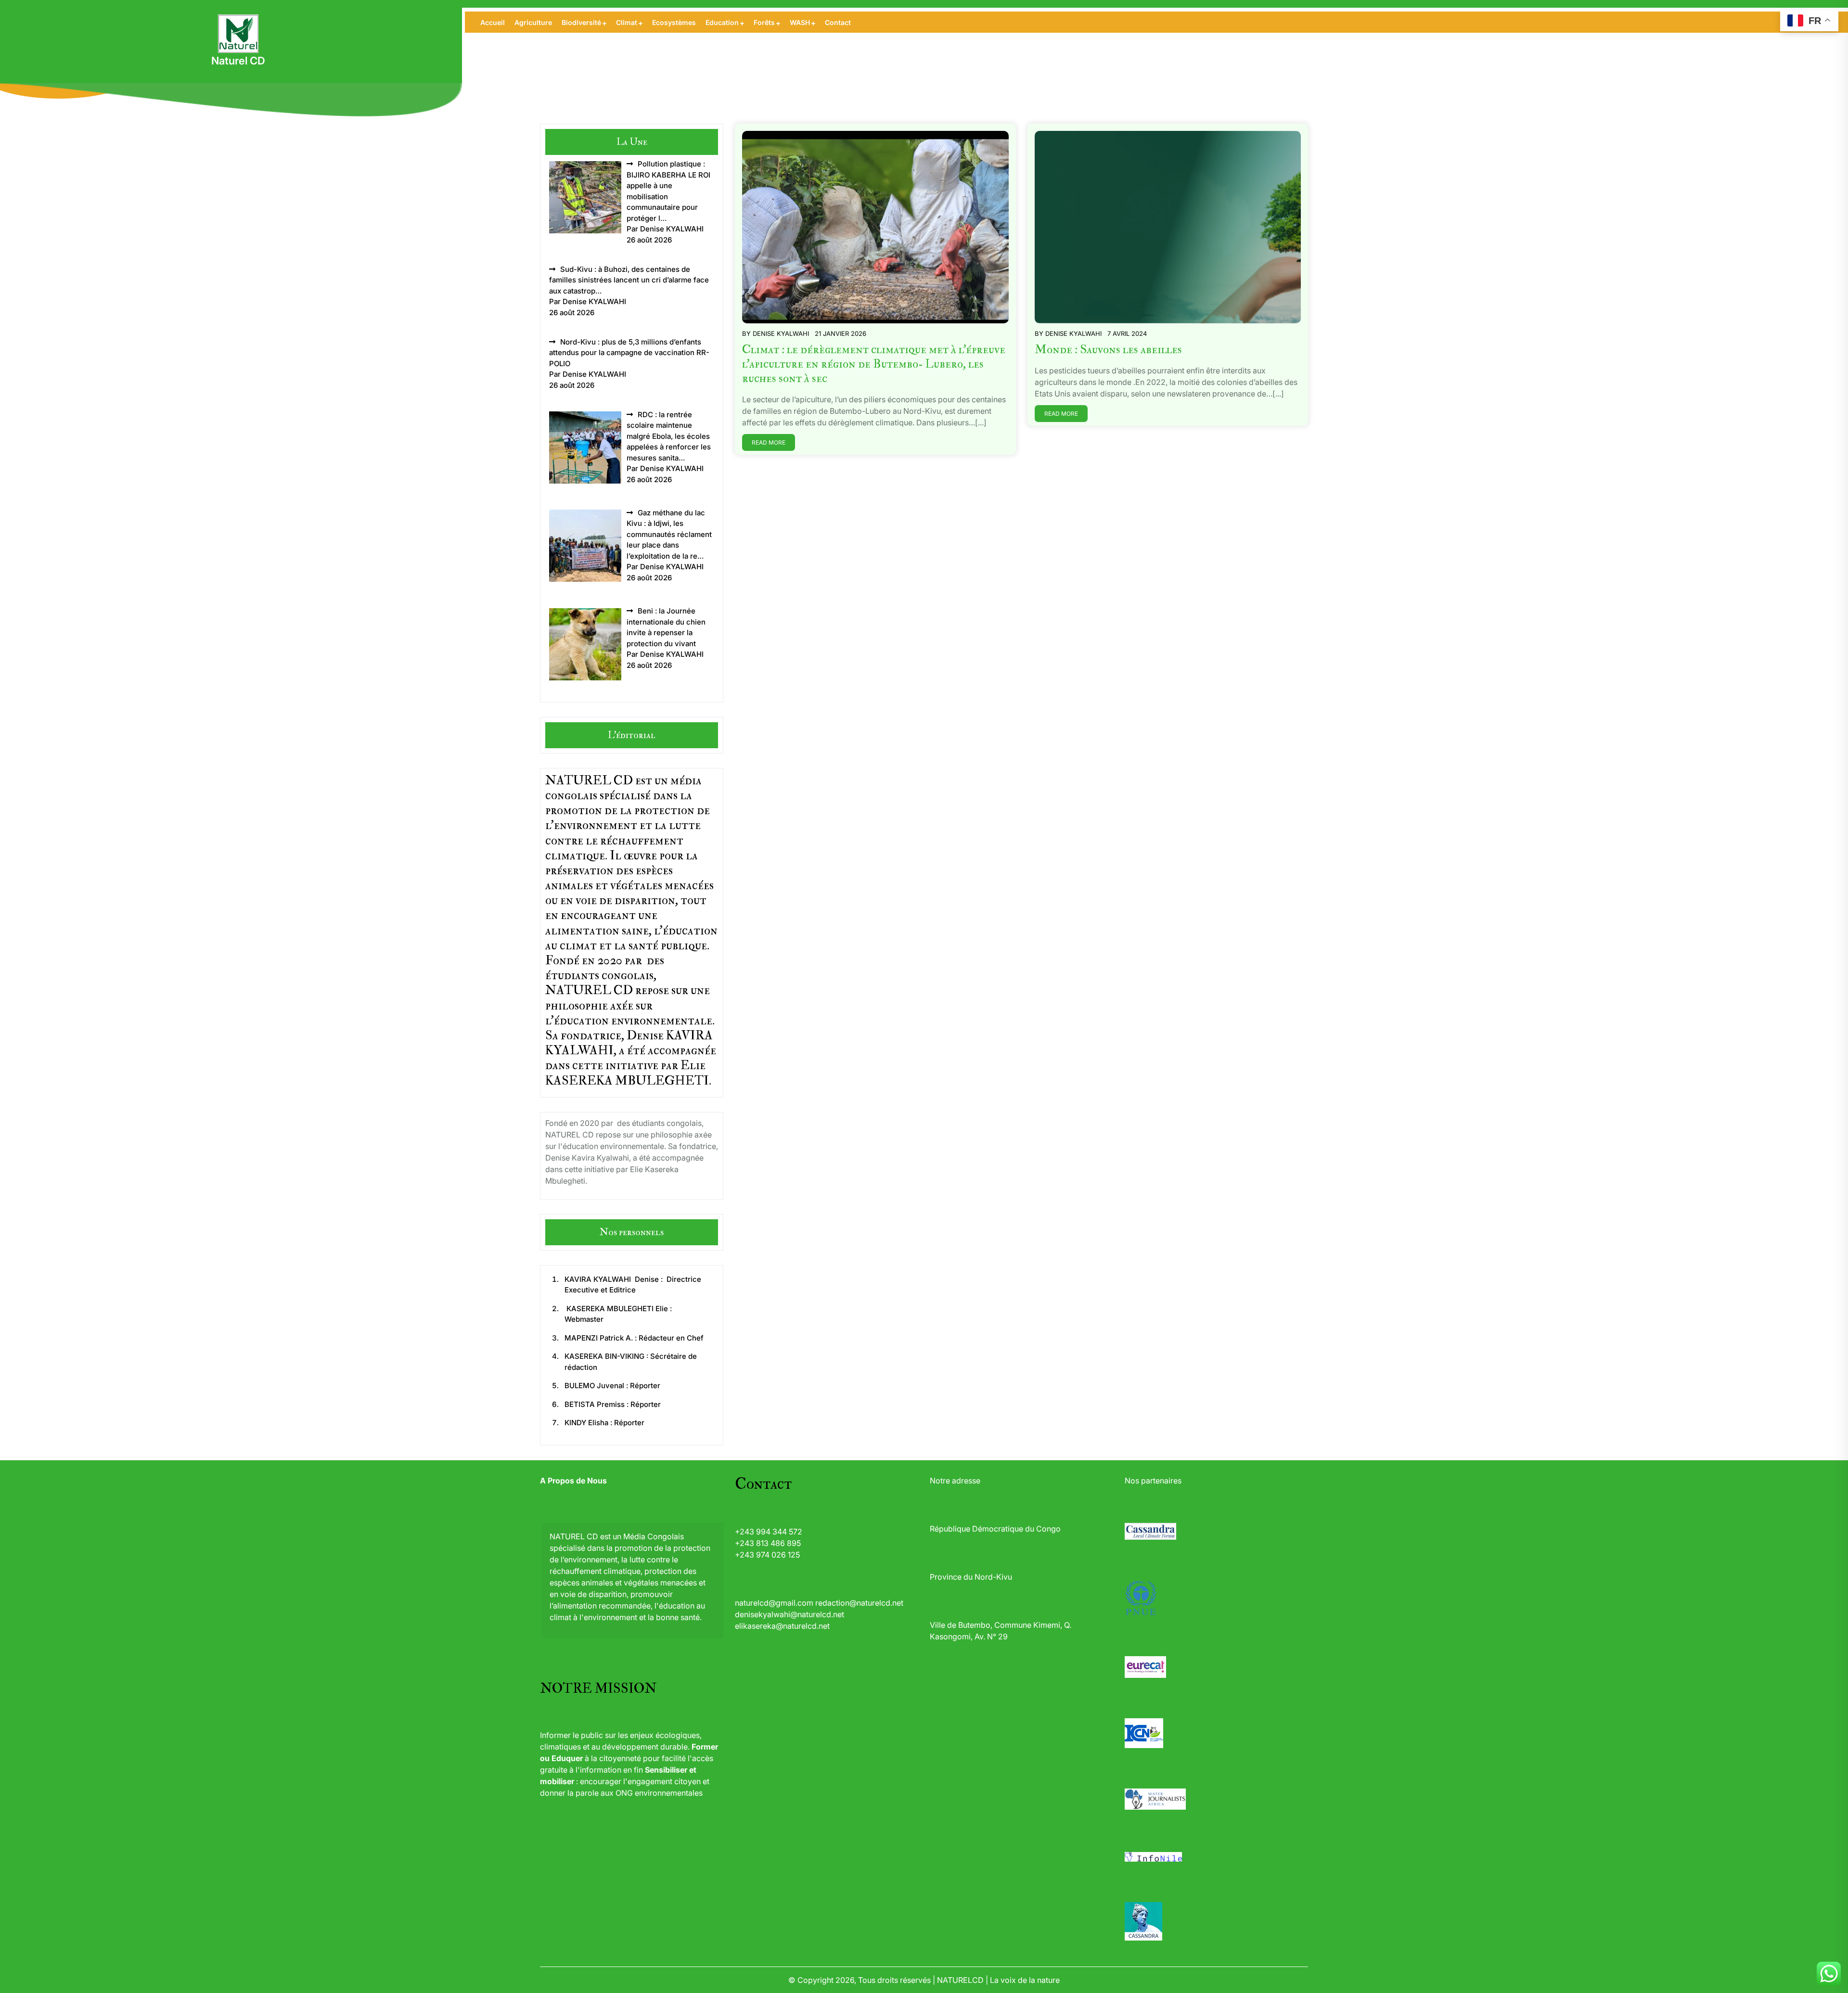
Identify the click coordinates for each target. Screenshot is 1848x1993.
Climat (627, 22)
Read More (769, 442)
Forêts (764, 22)
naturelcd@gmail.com (774, 1603)
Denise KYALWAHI (781, 333)
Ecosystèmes (674, 22)
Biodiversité (581, 22)
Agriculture (533, 22)
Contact (838, 22)
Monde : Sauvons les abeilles (1108, 350)
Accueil (493, 22)
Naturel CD (238, 61)
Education (722, 22)
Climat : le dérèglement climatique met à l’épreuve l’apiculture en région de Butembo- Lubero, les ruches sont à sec (874, 364)
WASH (800, 22)
